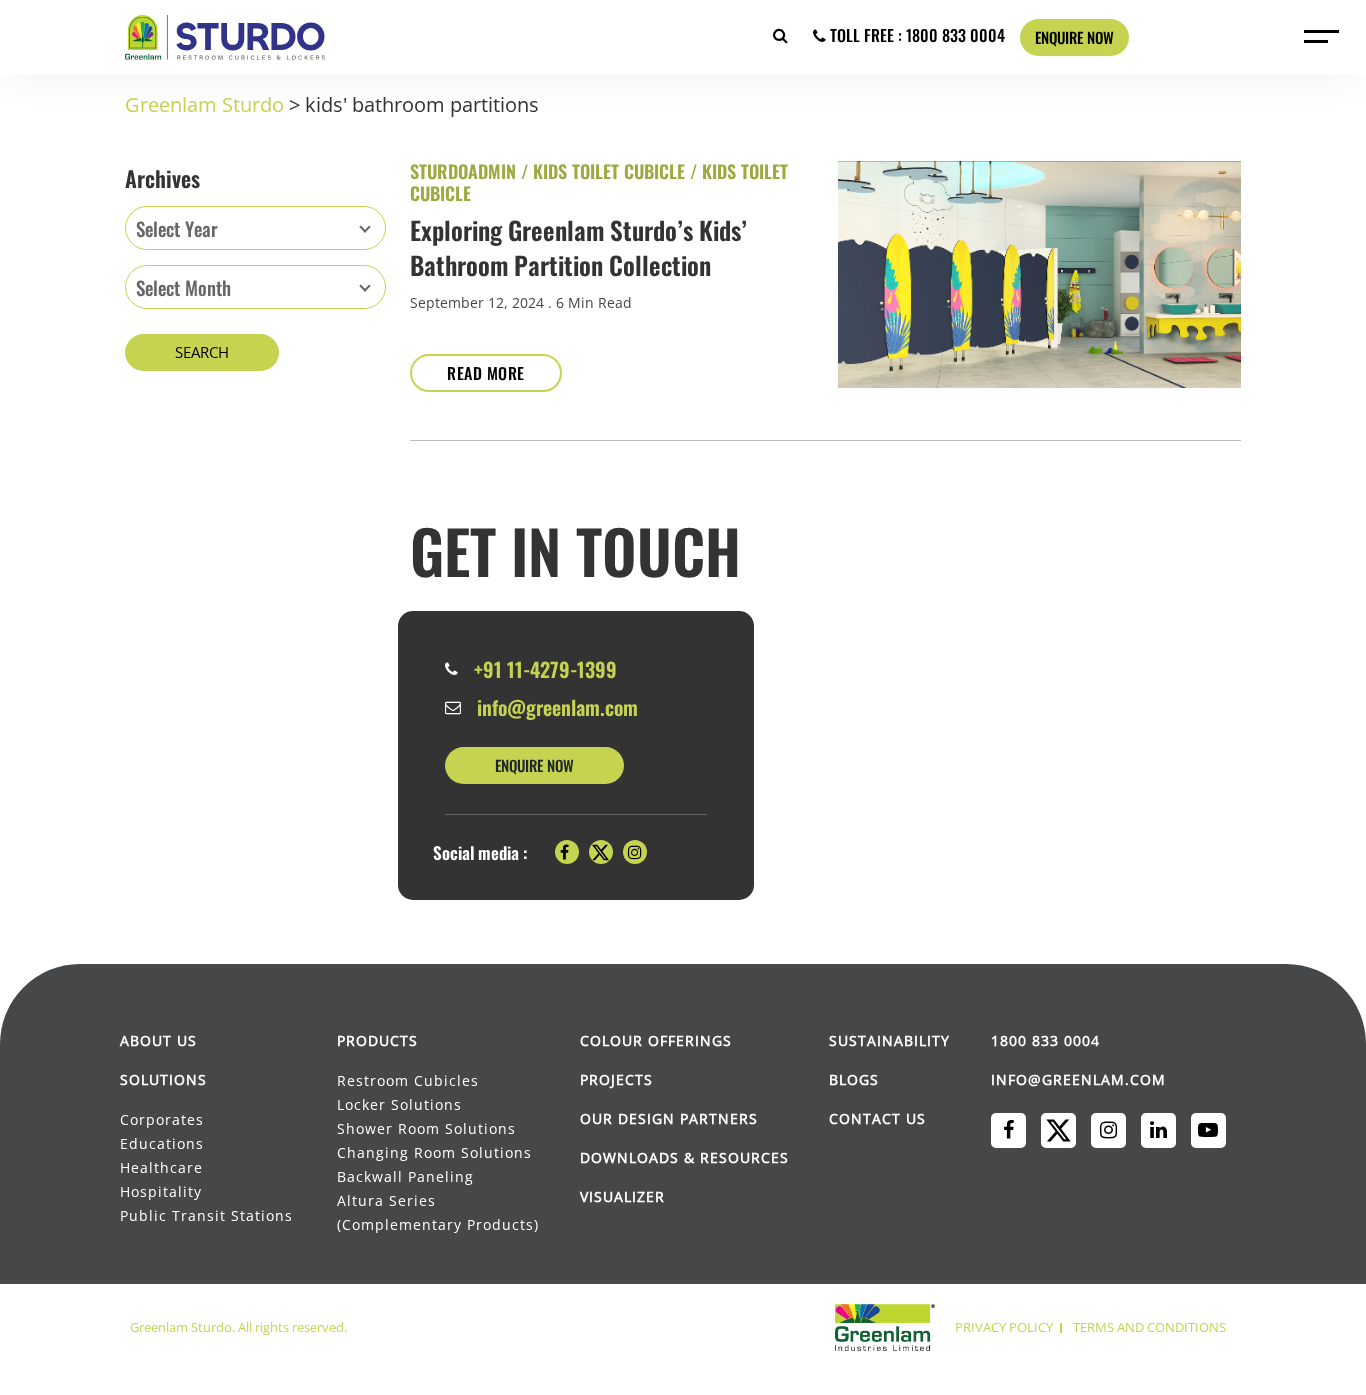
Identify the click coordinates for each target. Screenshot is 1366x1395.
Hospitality (161, 1191)
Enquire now (1074, 37)
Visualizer (622, 1196)
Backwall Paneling (405, 1176)
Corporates (163, 1119)
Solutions (163, 1079)
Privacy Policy (1004, 1327)
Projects (616, 1079)
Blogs (854, 1079)
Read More (486, 373)
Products (377, 1040)
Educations (162, 1143)
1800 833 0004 (1045, 1040)
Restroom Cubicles (408, 1080)
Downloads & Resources (684, 1157)
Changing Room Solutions (434, 1152)
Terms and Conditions (1149, 1327)
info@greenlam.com (557, 707)
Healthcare (161, 1167)
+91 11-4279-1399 (545, 669)
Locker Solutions (399, 1104)
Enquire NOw (534, 765)
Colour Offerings (656, 1040)
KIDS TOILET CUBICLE (609, 171)
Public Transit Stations (208, 1215)
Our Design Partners (669, 1118)
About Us (158, 1040)
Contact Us (877, 1118)
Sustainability (889, 1040)
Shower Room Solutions (426, 1128)
